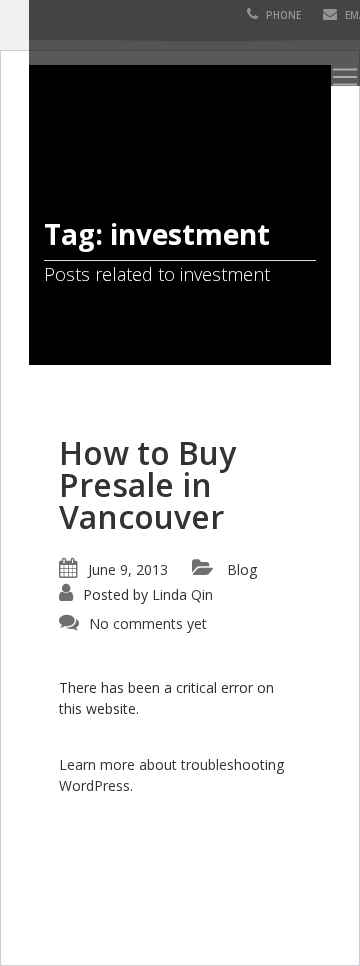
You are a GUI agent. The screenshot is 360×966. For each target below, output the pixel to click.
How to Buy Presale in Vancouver (147, 484)
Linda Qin (182, 594)
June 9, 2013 (128, 569)
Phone (282, 15)
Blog (242, 569)
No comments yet (148, 623)
